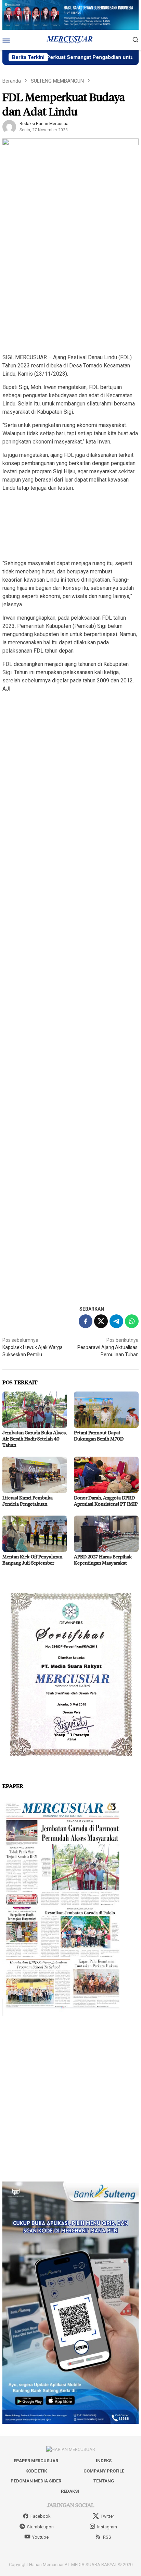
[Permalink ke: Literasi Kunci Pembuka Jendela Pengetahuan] (35, 1475)
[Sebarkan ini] (86, 1321)
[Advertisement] (70, 277)
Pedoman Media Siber (36, 2481)
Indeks (104, 2461)
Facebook (41, 2516)
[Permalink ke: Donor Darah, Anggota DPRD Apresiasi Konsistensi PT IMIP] (106, 1475)
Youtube (40, 2537)
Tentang (104, 2481)
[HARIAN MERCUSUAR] (70, 39)
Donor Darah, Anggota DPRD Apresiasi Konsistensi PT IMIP (106, 1501)
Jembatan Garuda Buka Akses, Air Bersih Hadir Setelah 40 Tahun (35, 1439)
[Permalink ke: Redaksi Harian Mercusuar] (9, 126)
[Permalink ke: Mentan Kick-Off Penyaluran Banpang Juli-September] (35, 1534)
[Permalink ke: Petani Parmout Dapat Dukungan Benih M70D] (106, 1410)
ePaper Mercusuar (36, 2461)
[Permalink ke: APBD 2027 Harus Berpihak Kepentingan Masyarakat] (106, 1534)
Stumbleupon (40, 2527)
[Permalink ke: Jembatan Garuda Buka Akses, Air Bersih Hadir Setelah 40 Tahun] (35, 1410)
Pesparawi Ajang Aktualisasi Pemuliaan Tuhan (108, 1347)
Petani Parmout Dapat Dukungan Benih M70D (99, 1436)
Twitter (107, 2516)
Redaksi (70, 2491)
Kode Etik (36, 2471)
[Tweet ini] (101, 1321)
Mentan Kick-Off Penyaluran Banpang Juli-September (32, 1560)
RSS (107, 2537)
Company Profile (104, 2471)
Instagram (107, 2527)
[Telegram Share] (116, 1321)
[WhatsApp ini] (132, 1321)
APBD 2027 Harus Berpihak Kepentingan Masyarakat (103, 1560)
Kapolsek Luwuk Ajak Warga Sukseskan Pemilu (33, 1347)
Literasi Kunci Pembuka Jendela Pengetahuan (28, 1501)
